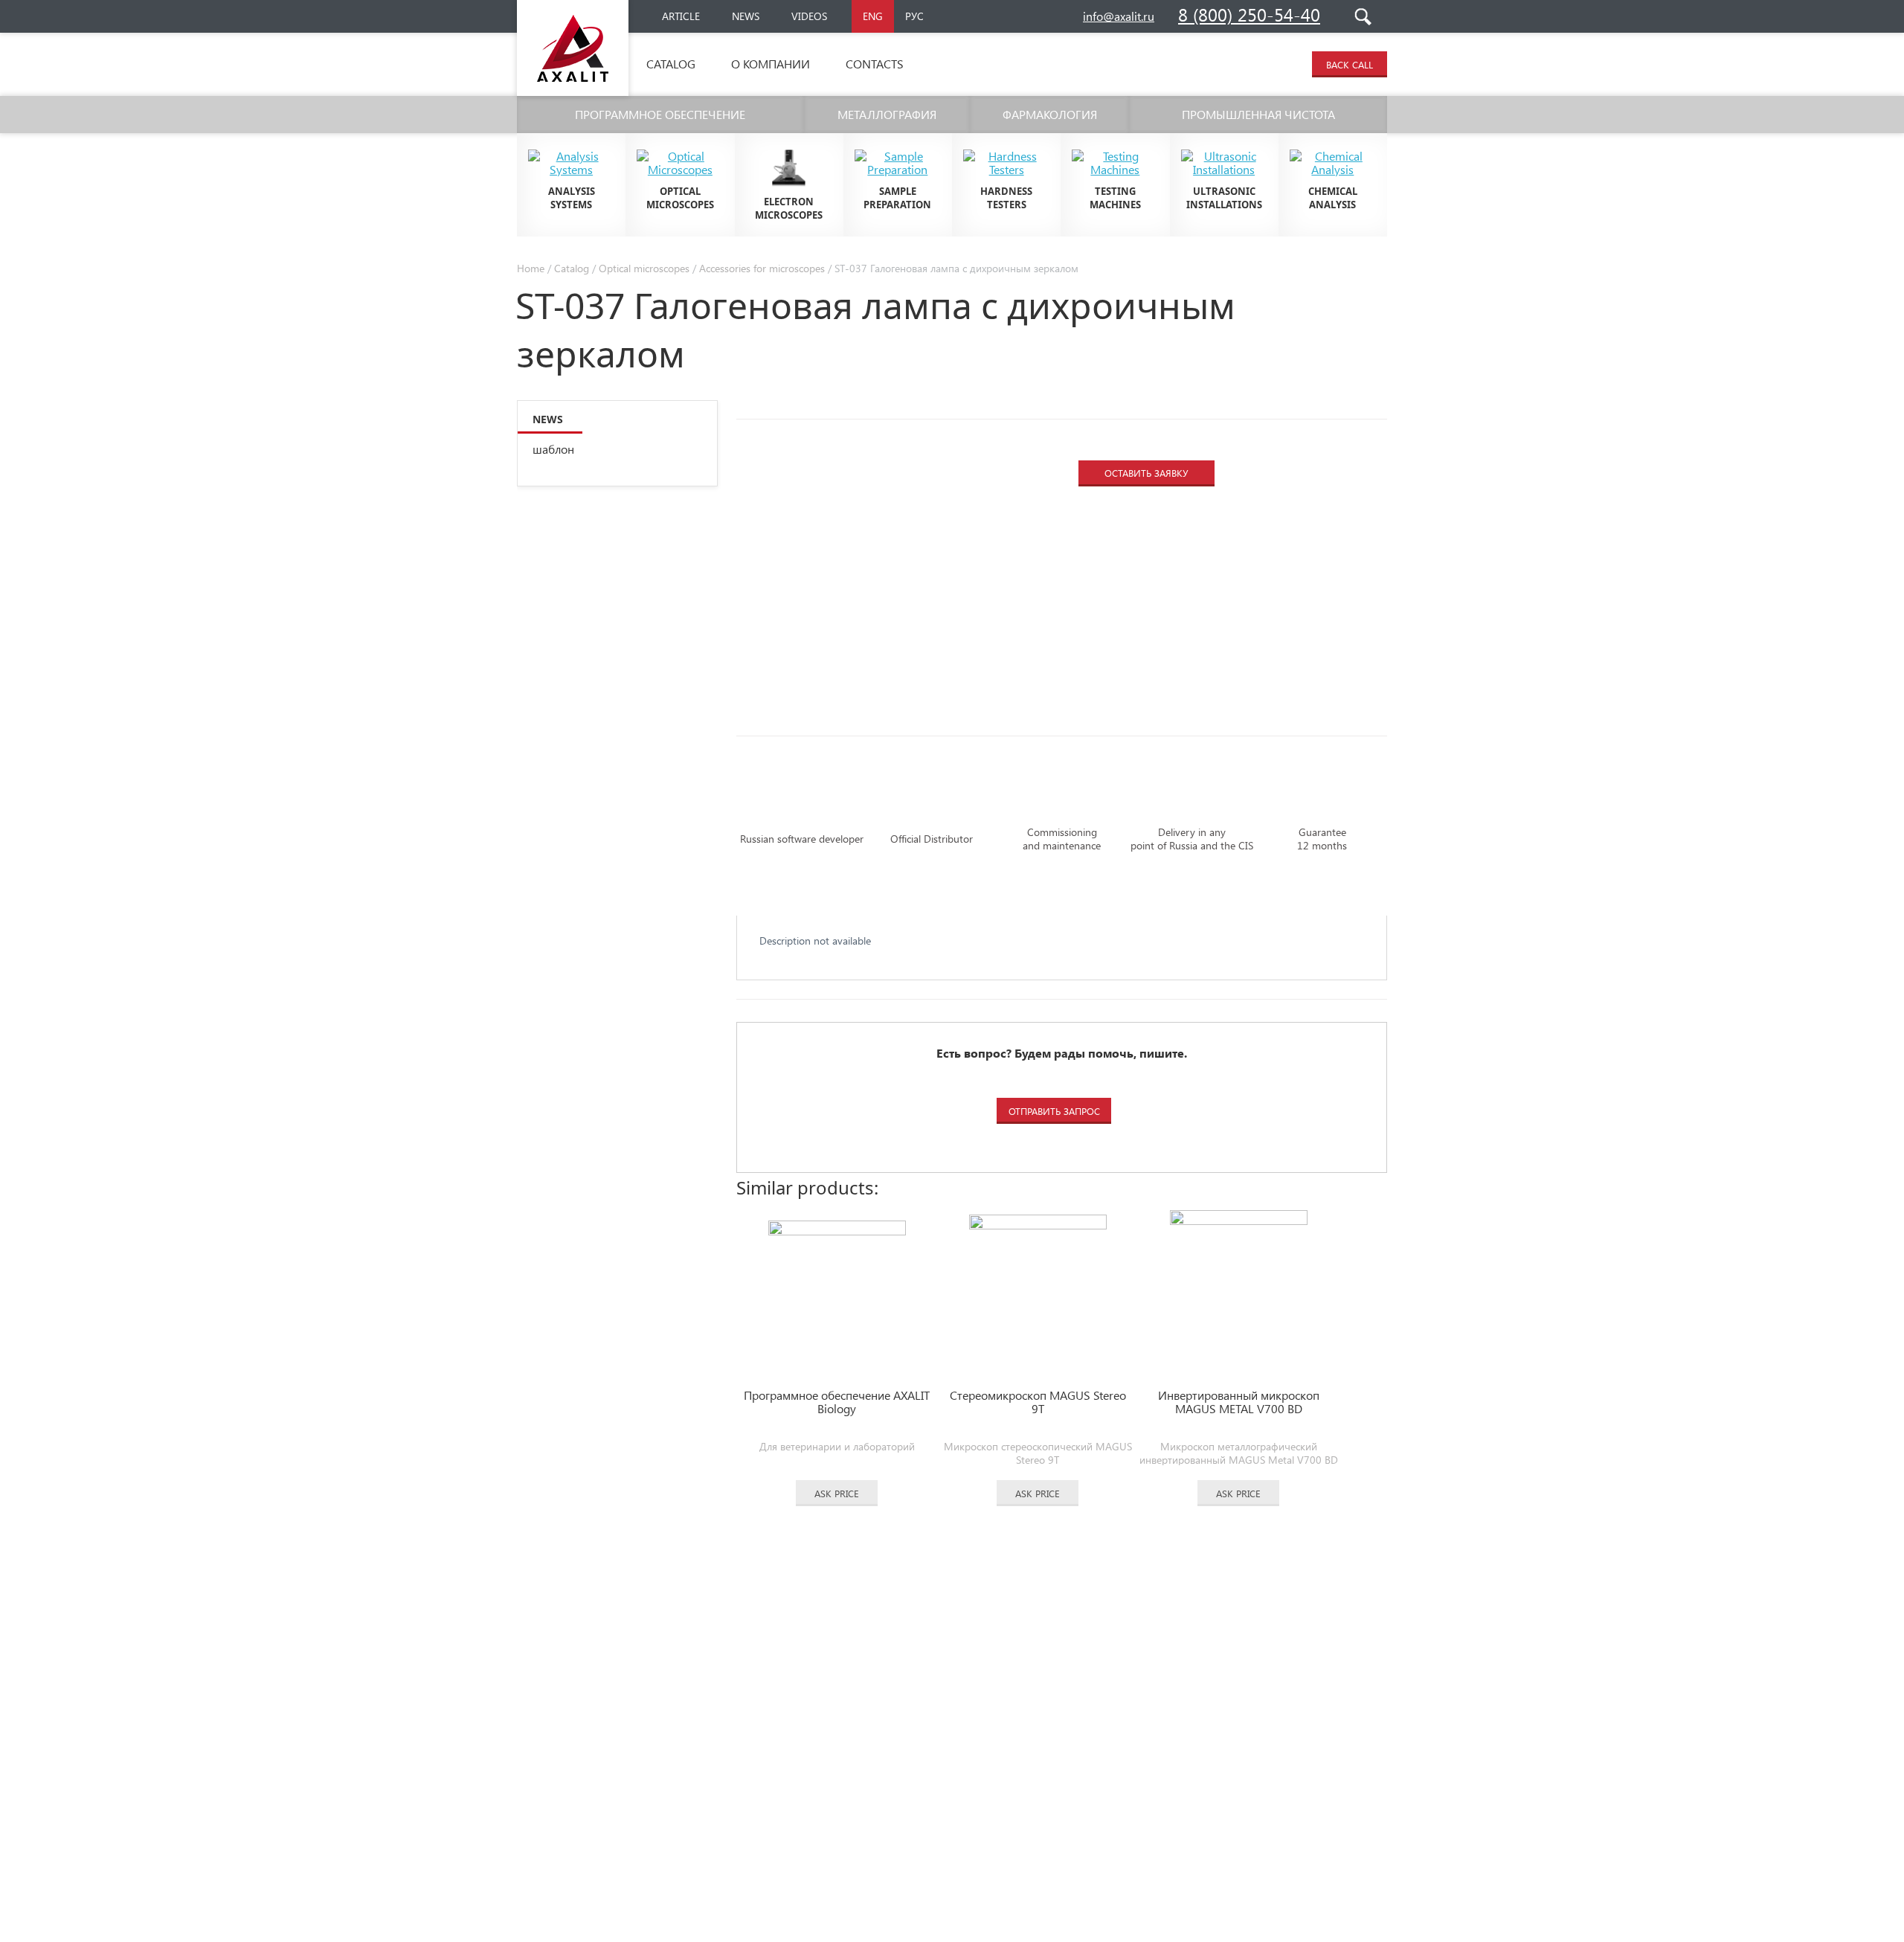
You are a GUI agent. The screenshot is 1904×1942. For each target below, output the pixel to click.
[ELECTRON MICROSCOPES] (789, 144)
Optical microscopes (644, 268)
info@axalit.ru (1119, 16)
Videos (809, 16)
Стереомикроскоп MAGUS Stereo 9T (1038, 1402)
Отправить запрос (1054, 1111)
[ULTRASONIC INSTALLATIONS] (1224, 144)
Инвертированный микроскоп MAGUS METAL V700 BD (1239, 1402)
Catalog (671, 64)
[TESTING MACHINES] (1115, 144)
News (746, 16)
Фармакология (1050, 114)
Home (531, 268)
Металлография (887, 114)
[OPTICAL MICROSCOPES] (680, 144)
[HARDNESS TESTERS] (1006, 144)
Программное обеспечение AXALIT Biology (837, 1402)
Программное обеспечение (660, 114)
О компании (771, 64)
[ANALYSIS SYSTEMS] (571, 144)
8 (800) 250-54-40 (1249, 14)
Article (681, 16)
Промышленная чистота (1258, 114)
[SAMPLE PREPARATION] (898, 144)
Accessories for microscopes (762, 268)
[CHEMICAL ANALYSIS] (1333, 144)
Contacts (875, 64)
